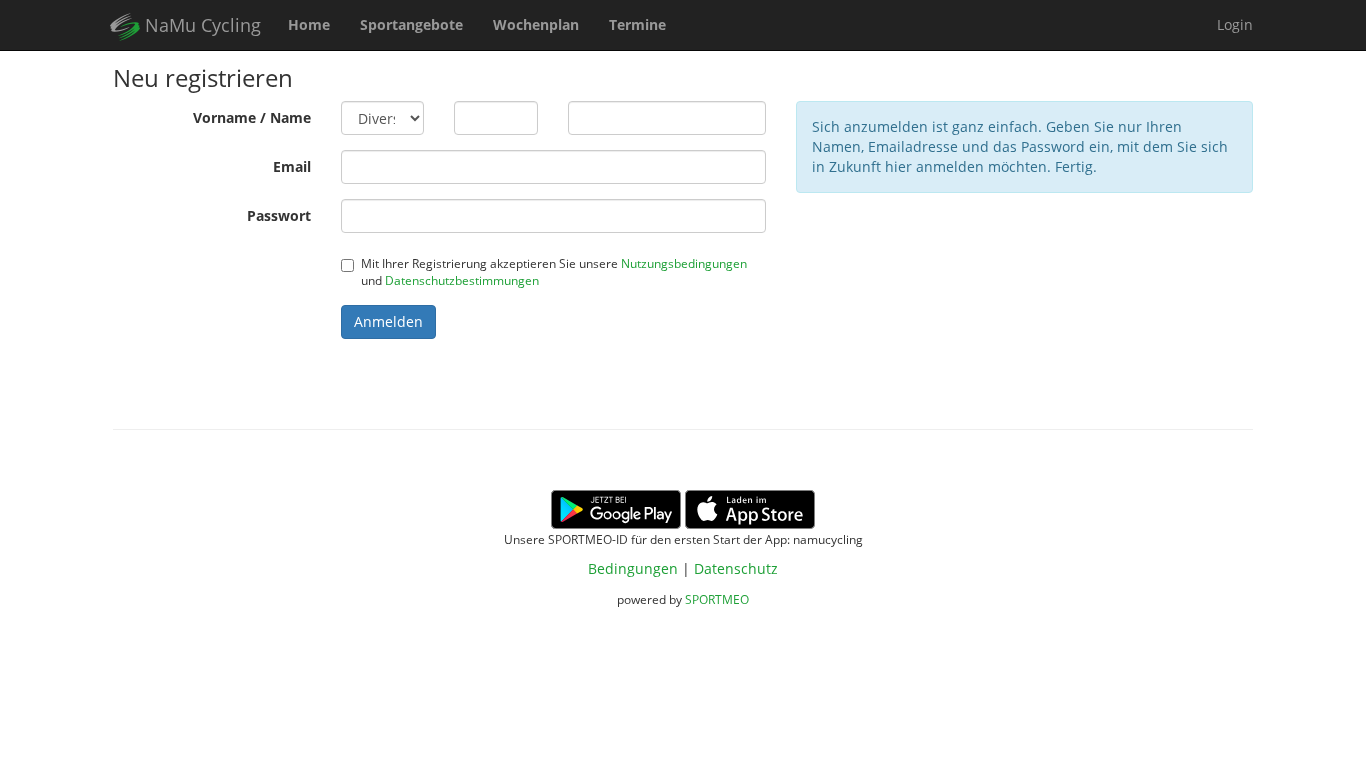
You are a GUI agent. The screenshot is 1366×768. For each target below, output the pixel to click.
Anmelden (388, 321)
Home (309, 24)
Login (1235, 24)
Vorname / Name (252, 117)
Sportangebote (411, 24)
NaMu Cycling (200, 25)
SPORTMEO (717, 599)
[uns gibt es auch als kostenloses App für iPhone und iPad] (750, 507)
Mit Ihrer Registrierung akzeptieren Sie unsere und (554, 271)
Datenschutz (736, 568)
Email (292, 166)
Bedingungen (633, 568)
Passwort (279, 215)
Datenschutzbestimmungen (462, 280)
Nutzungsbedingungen (684, 263)
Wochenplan (536, 24)
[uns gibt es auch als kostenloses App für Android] (616, 507)
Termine (637, 24)
